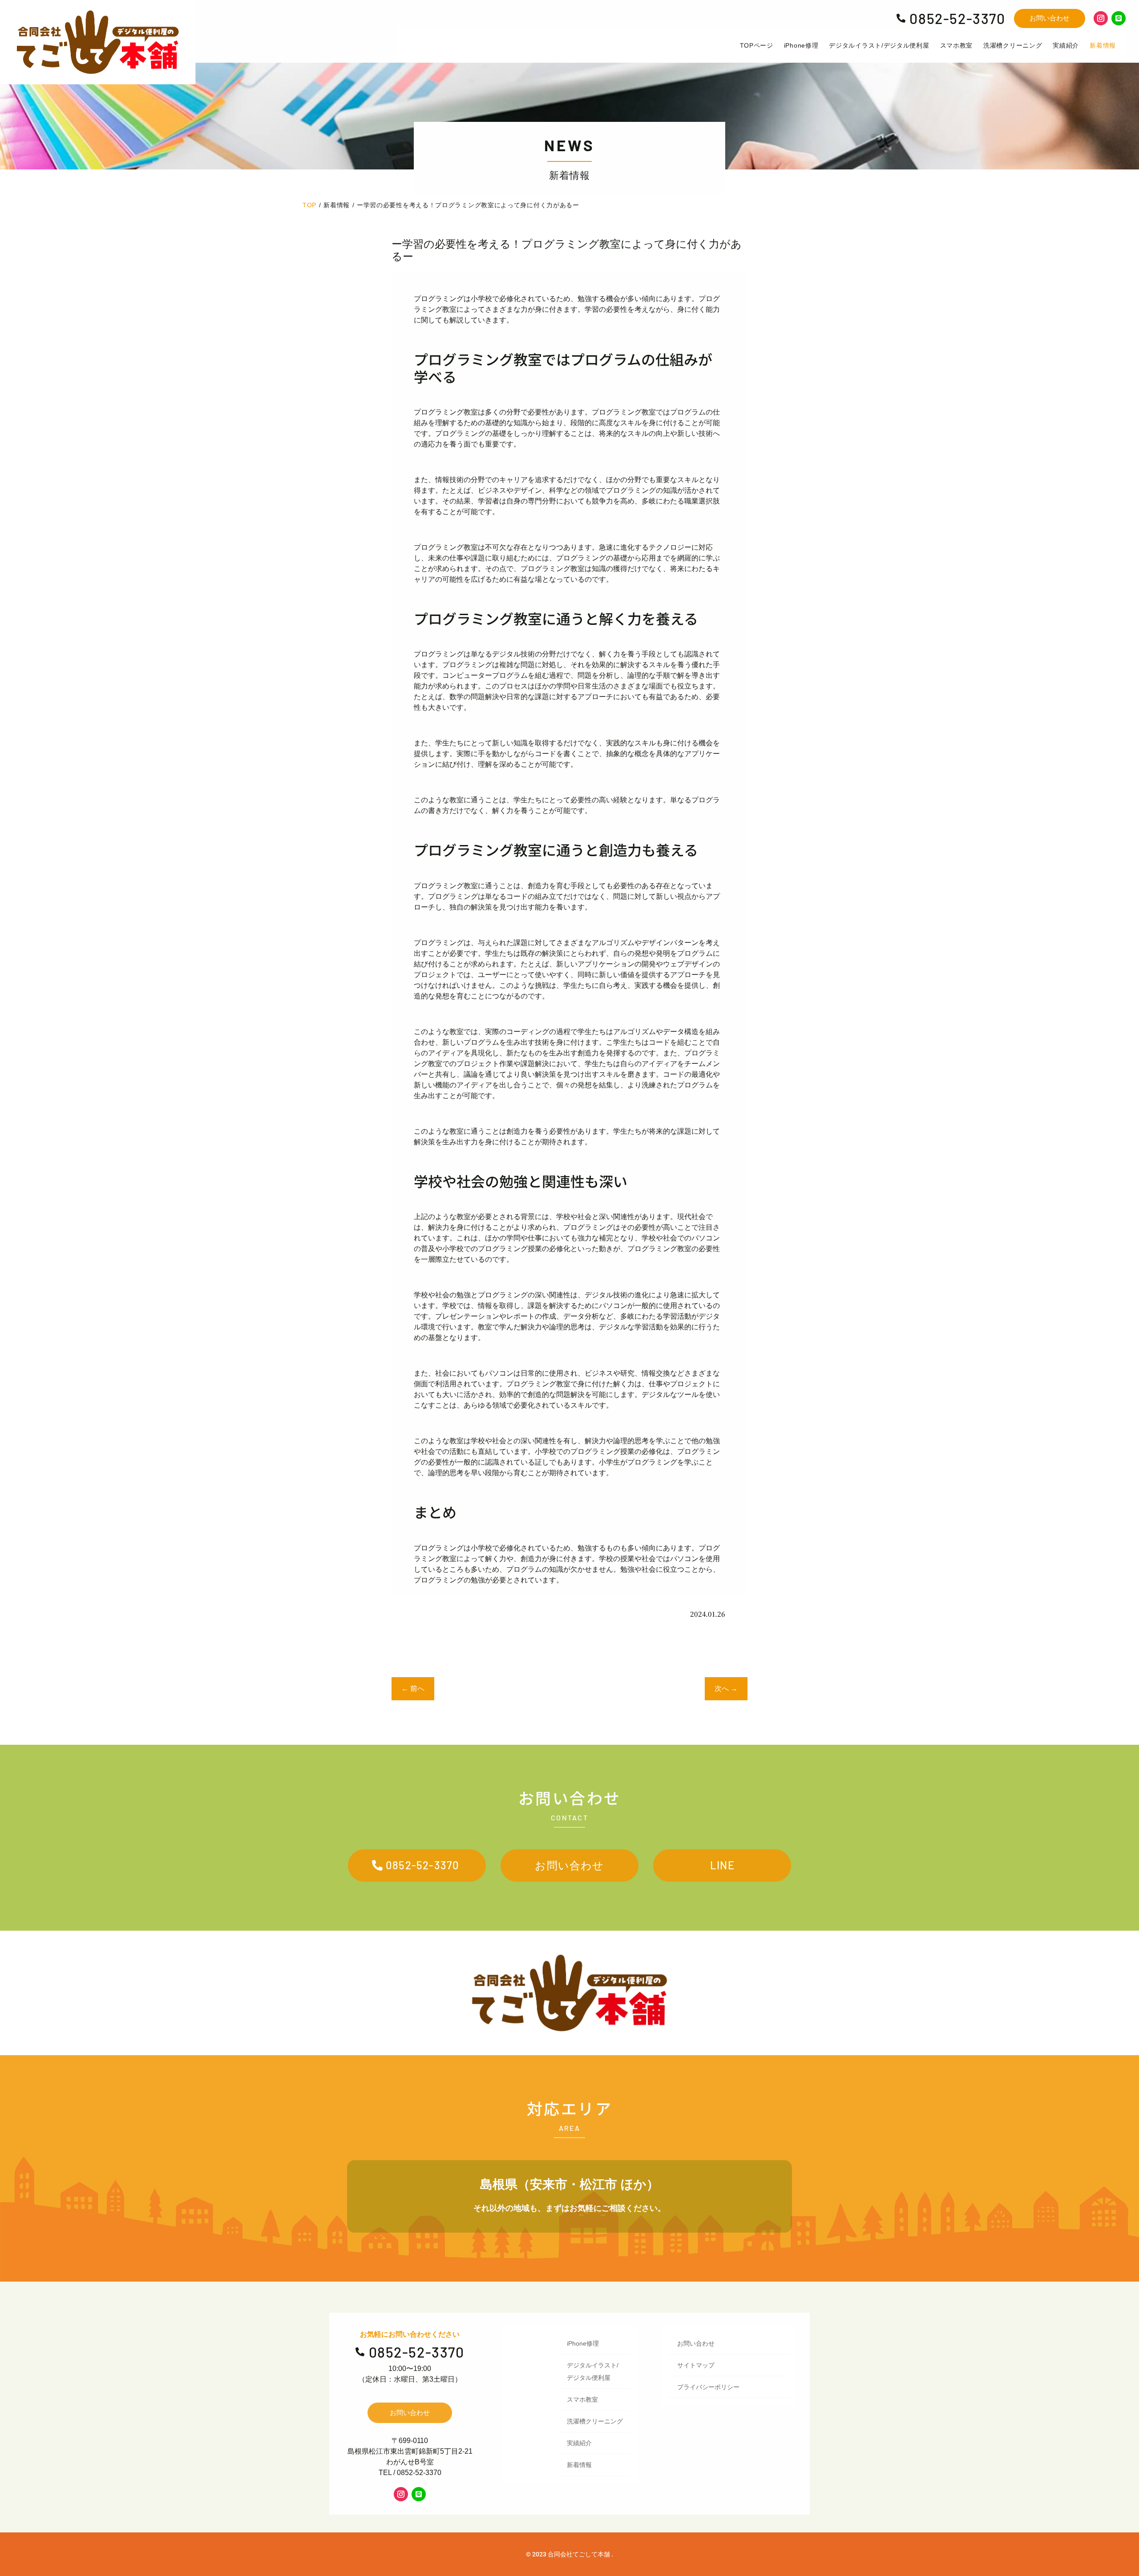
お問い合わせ (1050, 18)
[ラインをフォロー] (1119, 18)
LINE (722, 1865)
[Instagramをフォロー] (1101, 18)
